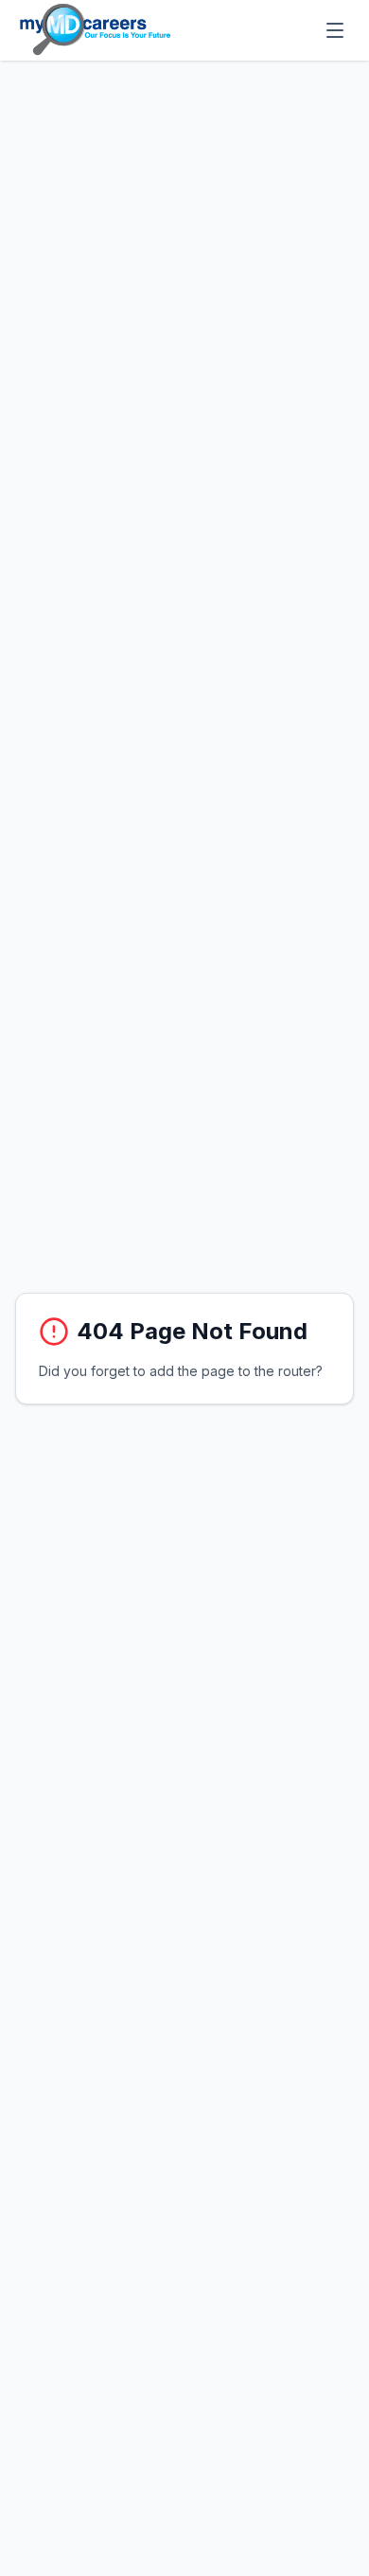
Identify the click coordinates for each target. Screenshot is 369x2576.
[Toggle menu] (335, 30)
